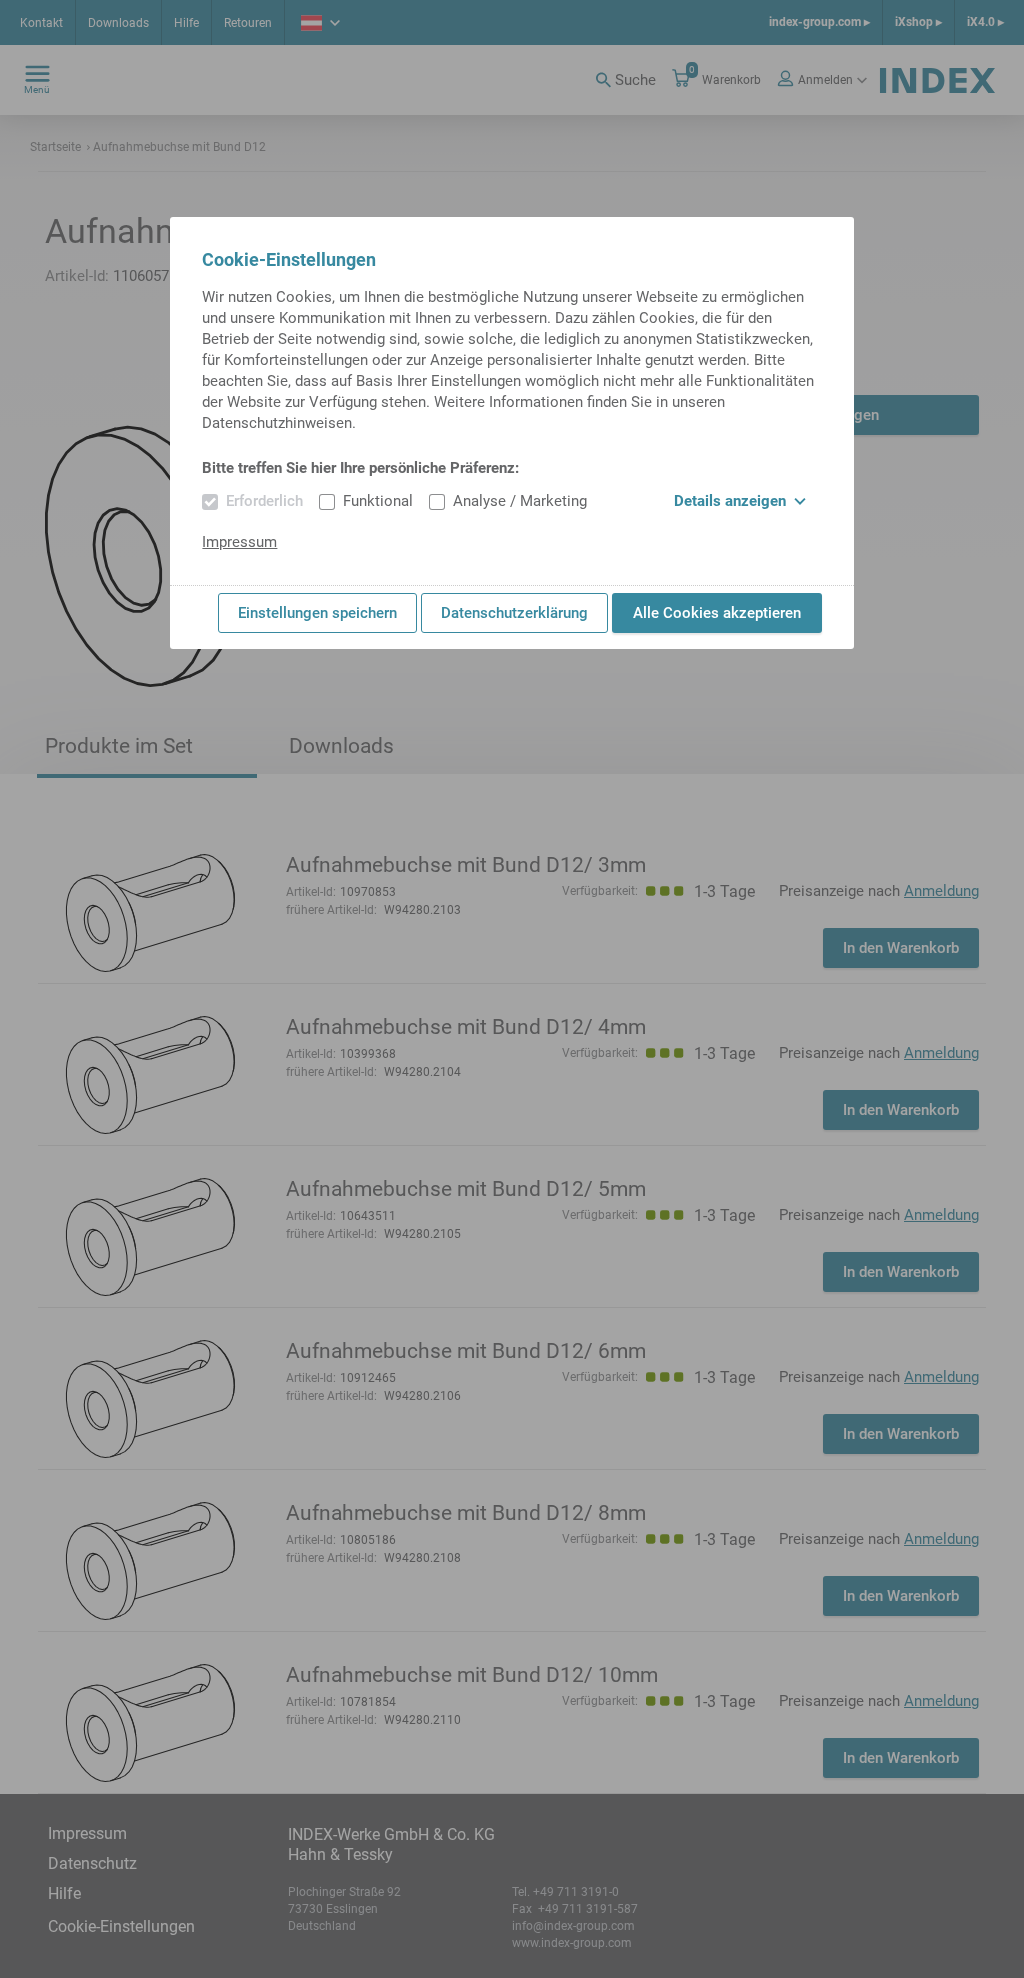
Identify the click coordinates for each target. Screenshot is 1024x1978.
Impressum (239, 542)
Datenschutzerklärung (514, 613)
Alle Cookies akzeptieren (717, 613)
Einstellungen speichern (317, 613)
